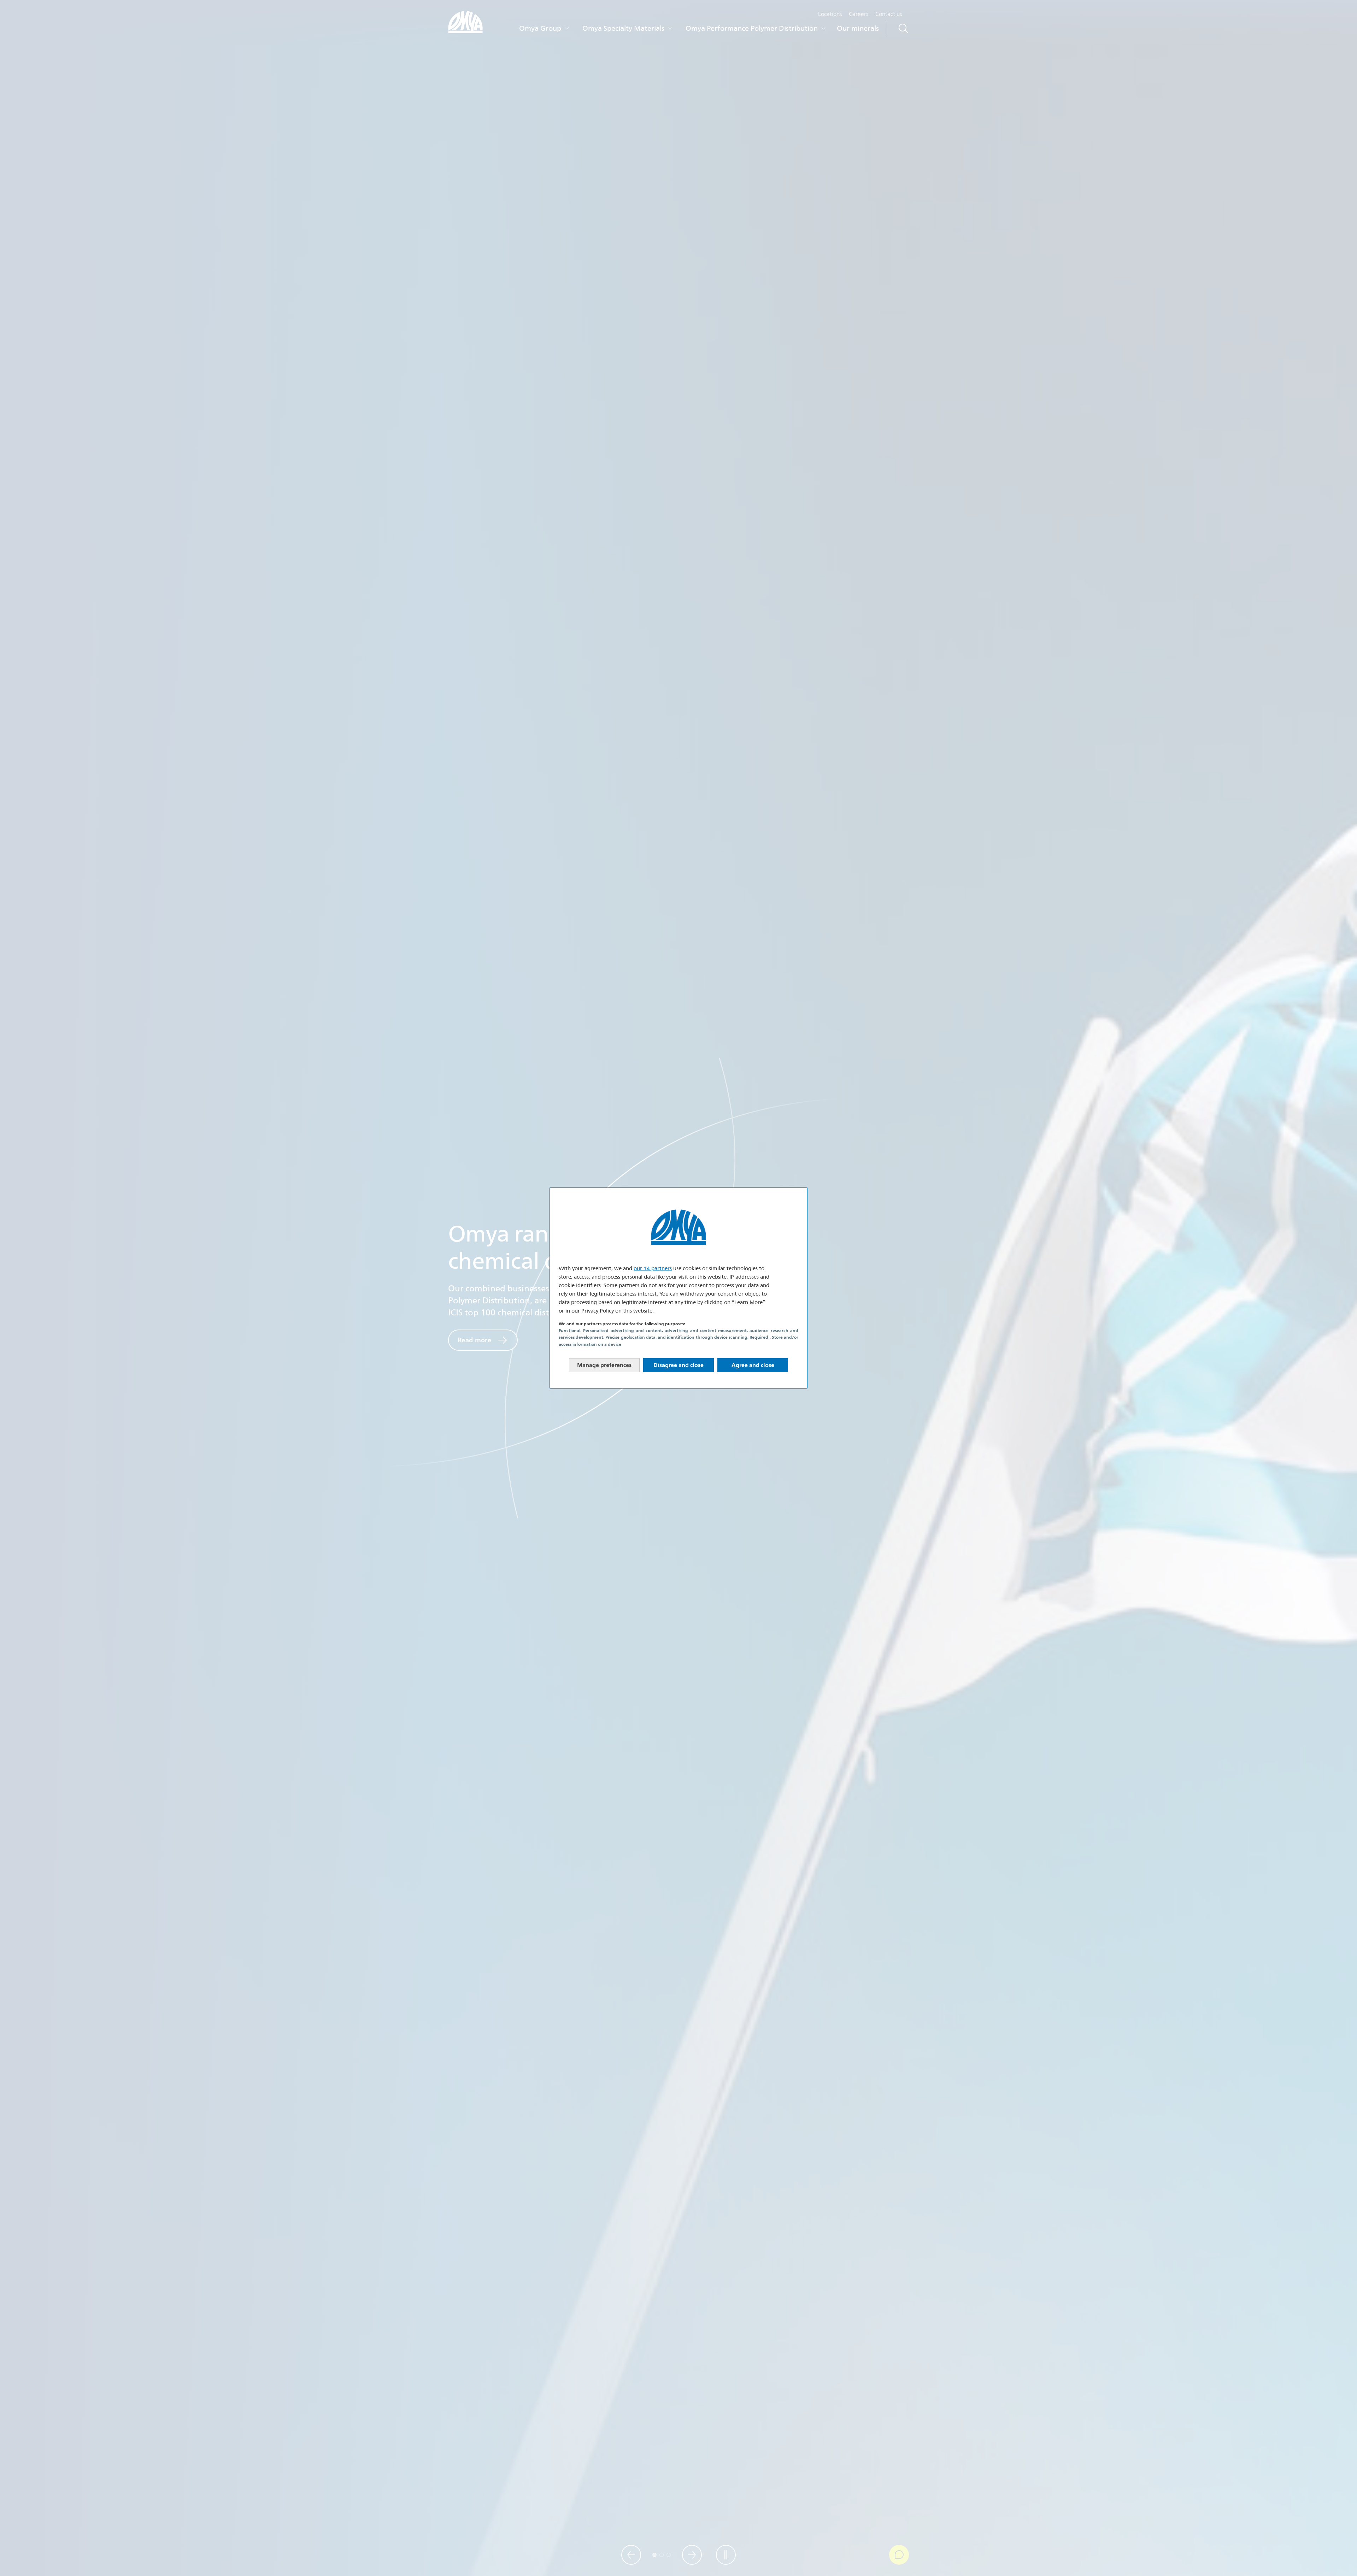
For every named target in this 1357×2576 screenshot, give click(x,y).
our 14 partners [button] (653, 1268)
